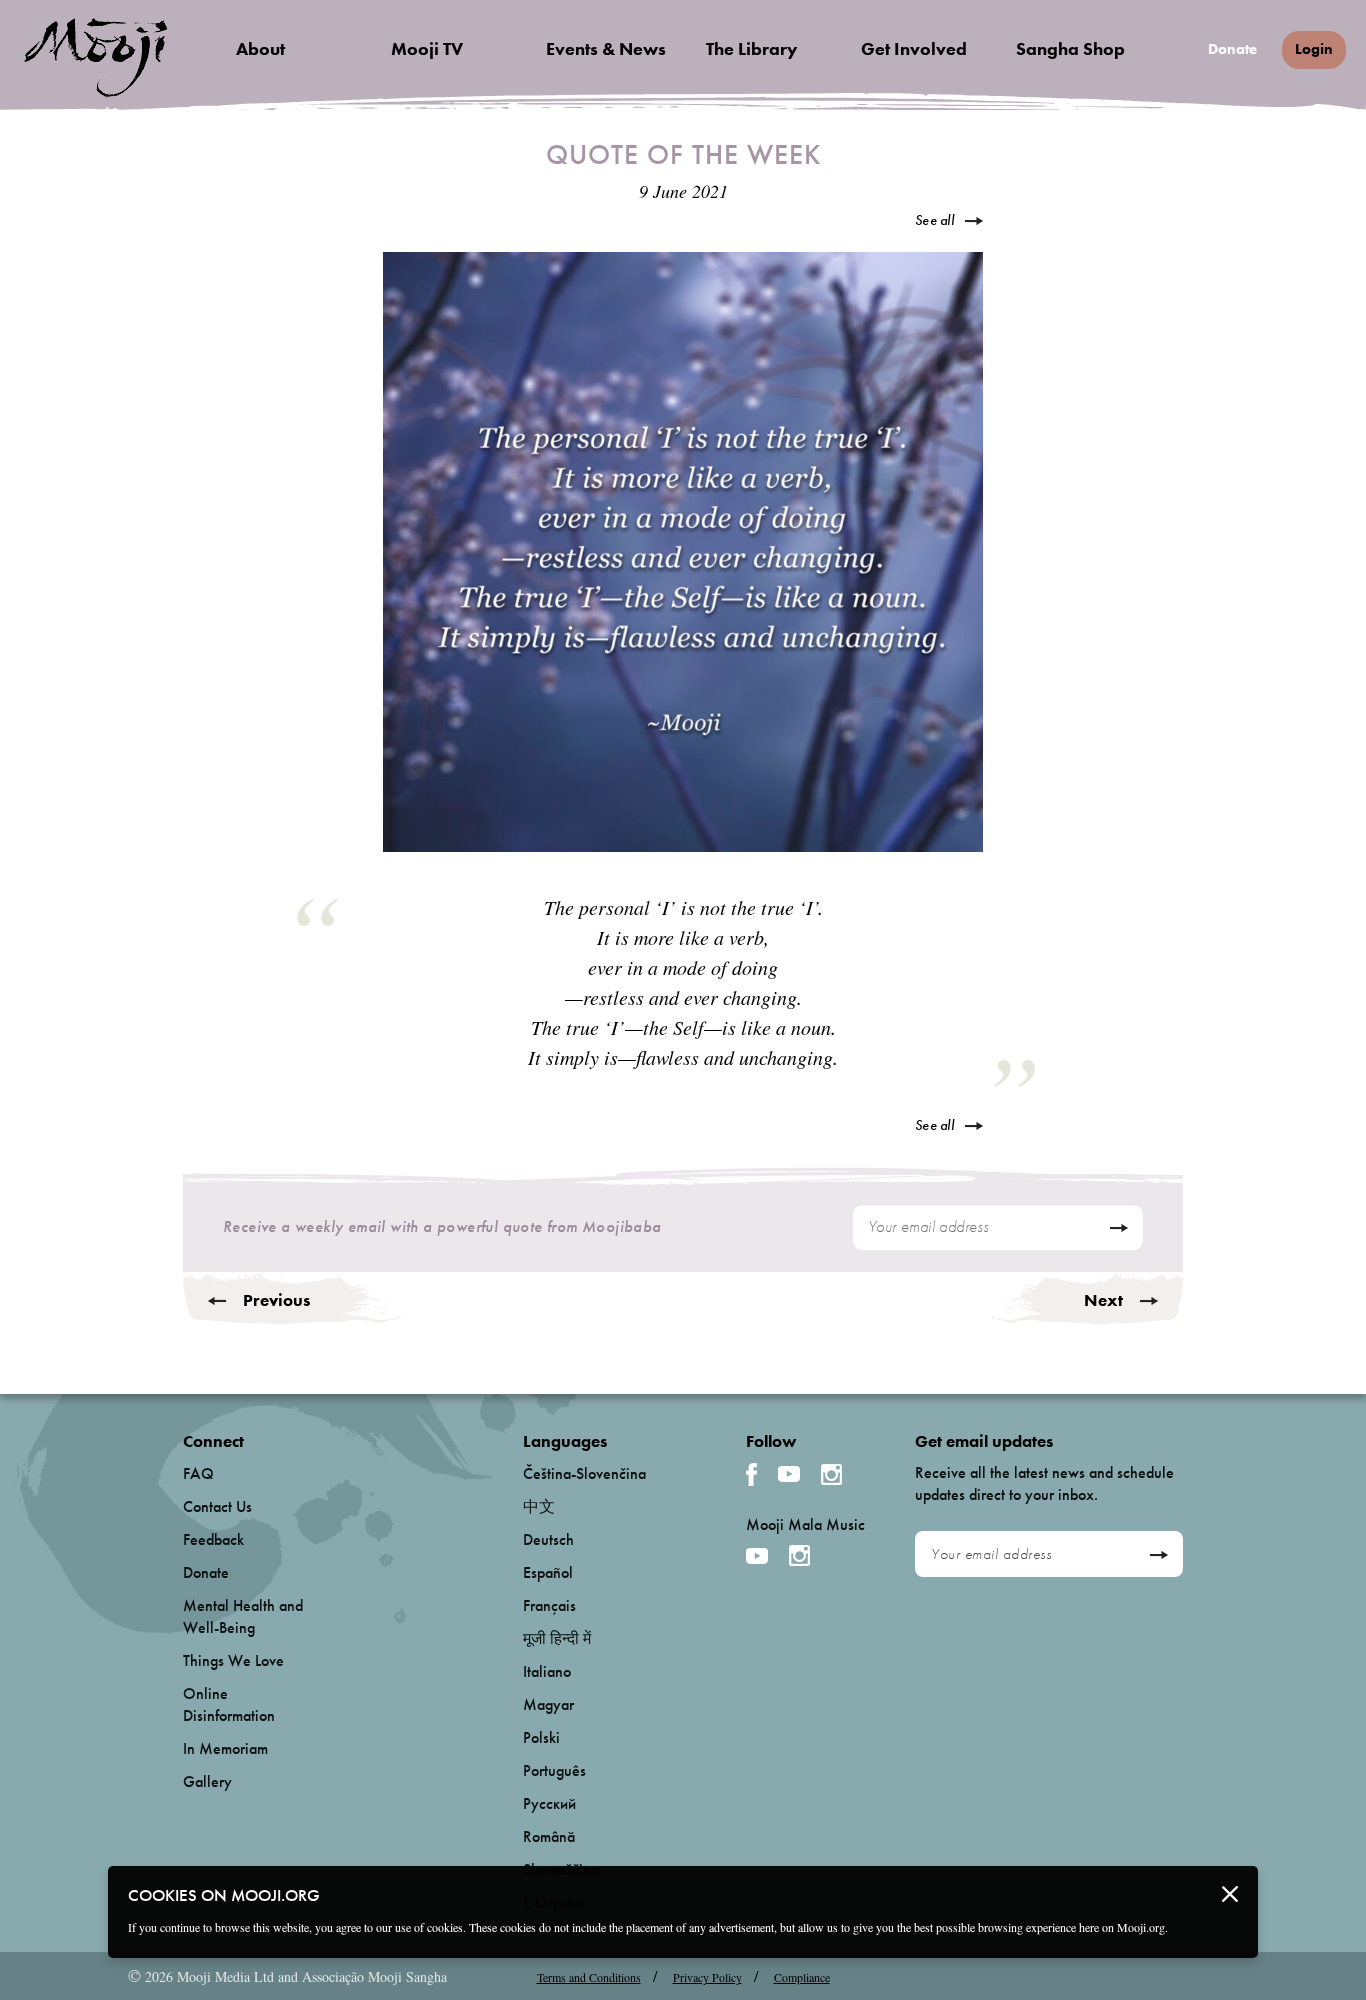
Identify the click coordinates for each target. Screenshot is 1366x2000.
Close (1230, 1894)
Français (549, 1605)
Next (1103, 1300)
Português (554, 1770)
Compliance (802, 1977)
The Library (752, 48)
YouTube (789, 1474)
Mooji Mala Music (805, 1525)
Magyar (548, 1704)
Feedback (213, 1539)
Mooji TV (427, 48)
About (260, 48)
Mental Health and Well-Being (243, 1616)
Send (1118, 1228)
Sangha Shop (1070, 48)
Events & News (606, 48)
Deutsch (548, 1539)
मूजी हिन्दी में (557, 1638)
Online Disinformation (229, 1704)
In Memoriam (225, 1748)
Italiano (547, 1671)
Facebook (751, 1474)
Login (1314, 49)
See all (934, 220)
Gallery (207, 1781)
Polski (541, 1737)
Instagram (831, 1474)
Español (548, 1572)
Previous (276, 1300)
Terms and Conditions (589, 1977)
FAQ (198, 1473)
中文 (539, 1506)
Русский (549, 1803)
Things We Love (233, 1660)
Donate (1232, 49)
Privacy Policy (707, 1977)
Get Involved (914, 48)
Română (549, 1836)
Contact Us (217, 1506)
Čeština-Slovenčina (584, 1473)
